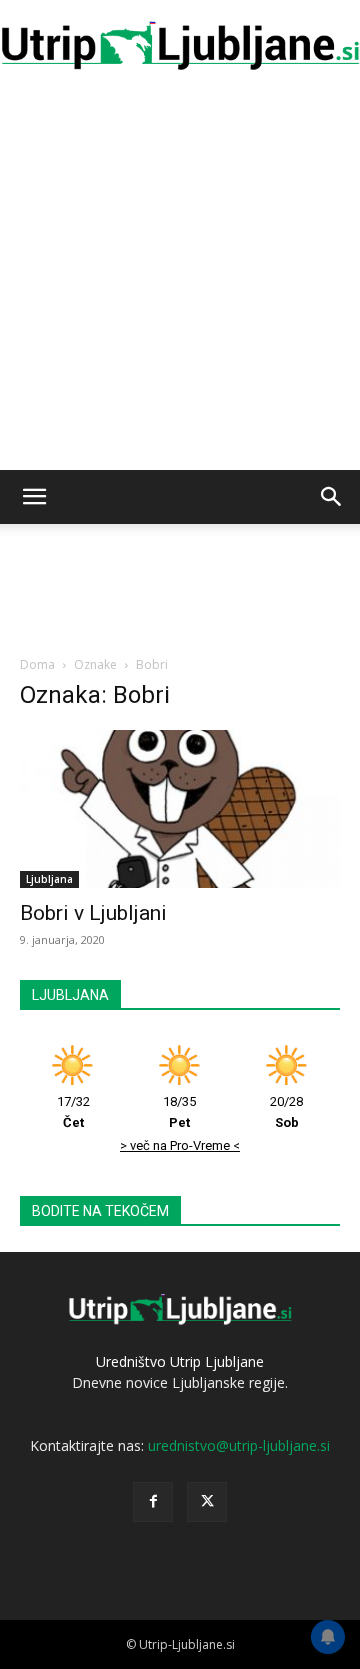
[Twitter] (207, 1502)
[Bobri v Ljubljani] (180, 809)
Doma (37, 664)
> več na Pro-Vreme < (180, 1145)
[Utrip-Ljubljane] (180, 46)
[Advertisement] (180, 280)
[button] (34, 497)
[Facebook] (153, 1502)
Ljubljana (49, 879)
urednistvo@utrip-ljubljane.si (239, 1445)
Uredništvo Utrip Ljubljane (180, 1361)
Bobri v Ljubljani (93, 913)
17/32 (73, 1112)
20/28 (286, 1112)
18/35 (179, 1112)
